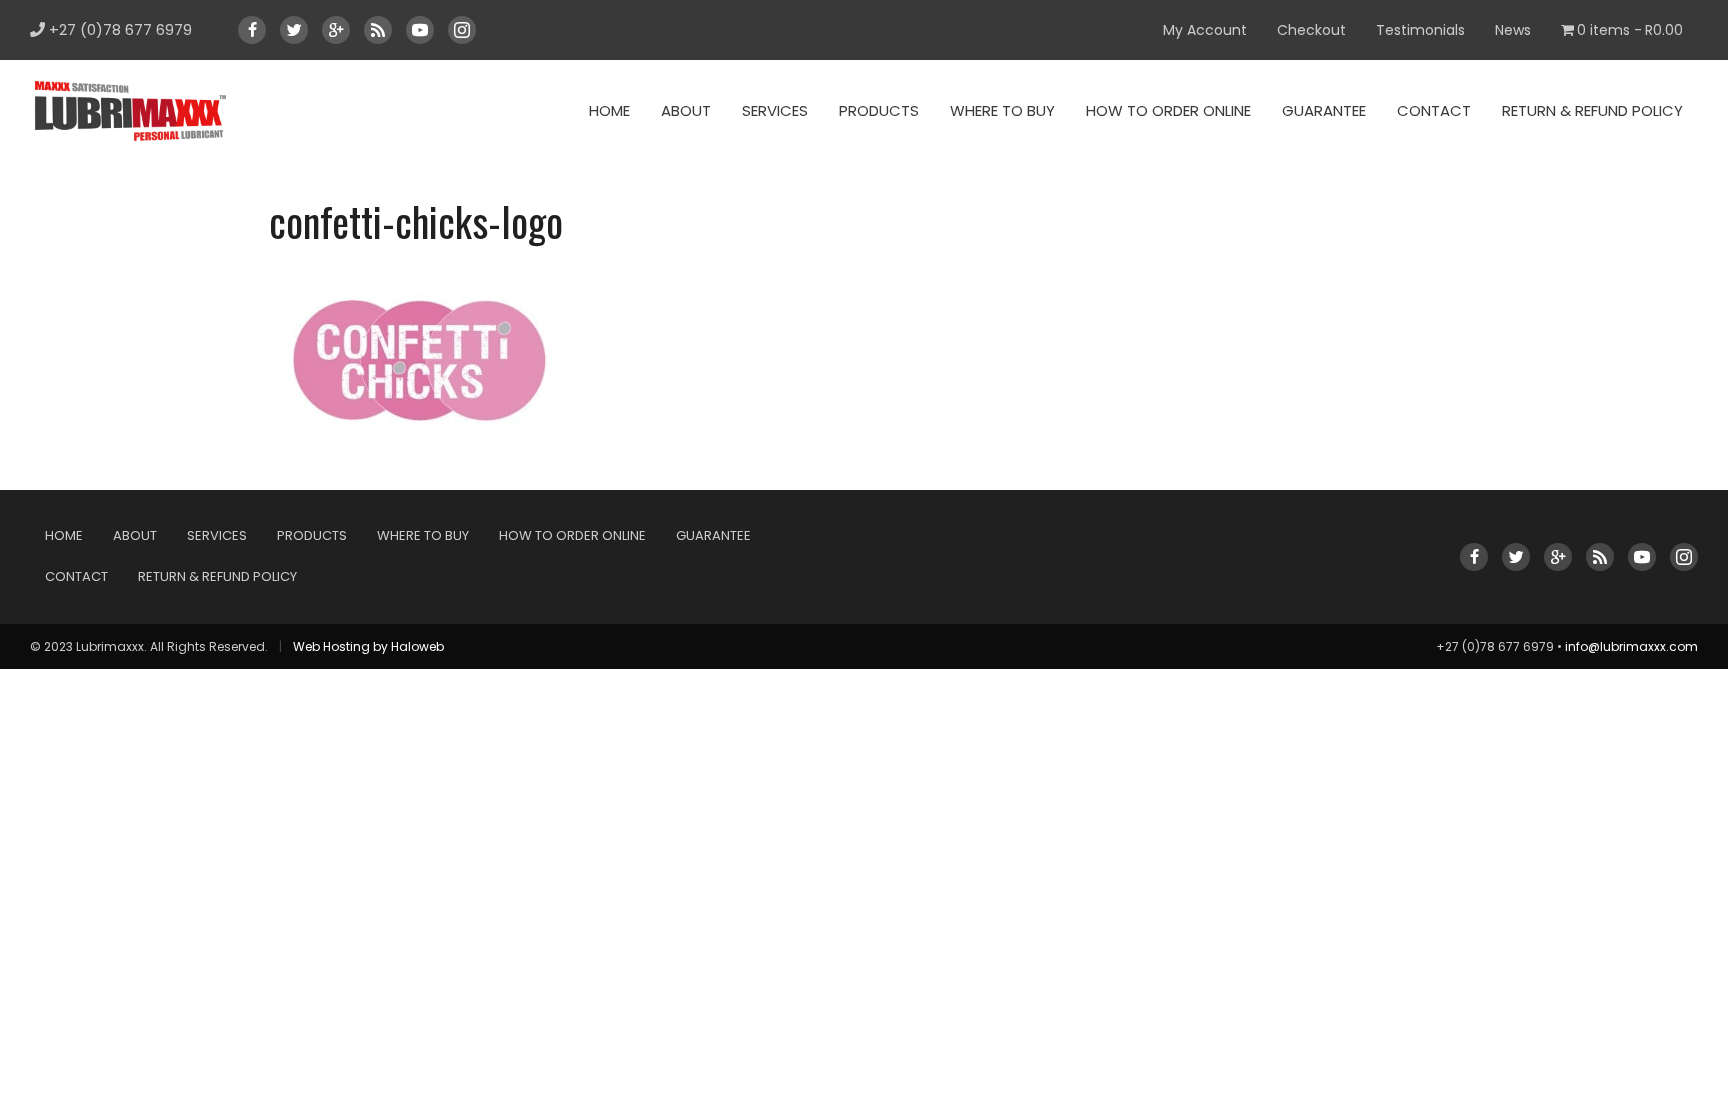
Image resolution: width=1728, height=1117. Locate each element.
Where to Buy (1002, 110)
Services (775, 110)
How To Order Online (1168, 110)
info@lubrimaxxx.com (1631, 646)
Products (879, 110)
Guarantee (1324, 110)
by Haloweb (408, 646)
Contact (1434, 110)
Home (609, 110)
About (686, 110)
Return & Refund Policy (1592, 110)
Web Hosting (331, 646)
